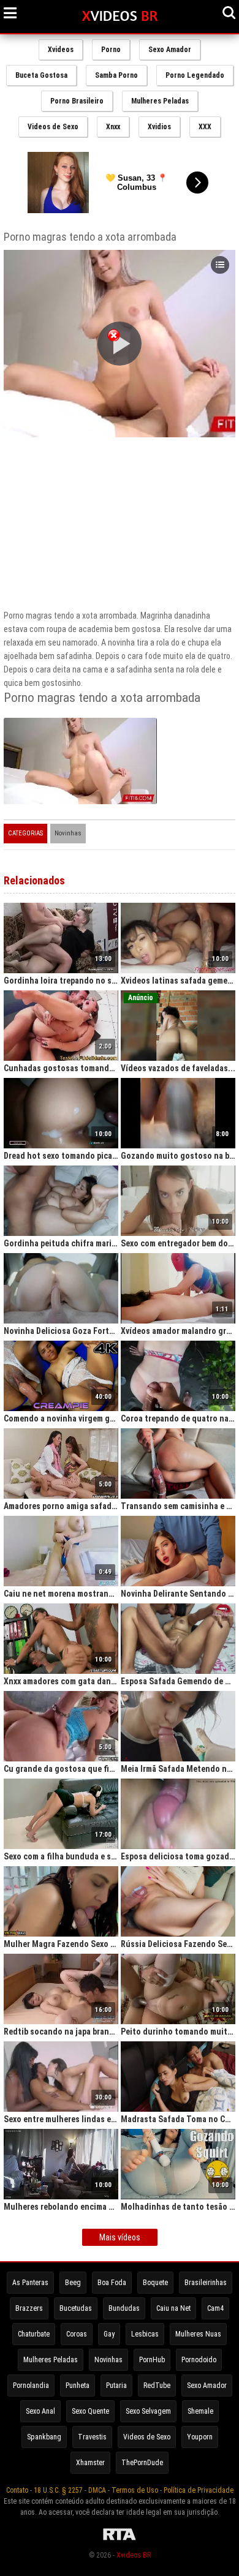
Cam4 (215, 2308)
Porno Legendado (195, 75)
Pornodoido (199, 2360)
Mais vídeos (120, 2237)
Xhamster (90, 2463)
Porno (111, 50)
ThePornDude (142, 2463)
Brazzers (29, 2308)
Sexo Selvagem (148, 2411)
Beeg (73, 2283)
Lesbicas (145, 2334)
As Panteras (30, 2283)
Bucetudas (76, 2308)
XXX (205, 127)
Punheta (78, 2386)
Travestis (92, 2437)
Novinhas (68, 833)
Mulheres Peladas (160, 101)
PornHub (152, 2360)
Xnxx (113, 127)
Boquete (155, 2283)
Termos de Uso (135, 2490)
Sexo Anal (40, 2411)
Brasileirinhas (206, 2283)
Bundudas (124, 2308)
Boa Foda (112, 2283)
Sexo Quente (90, 2411)
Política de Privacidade (199, 2490)
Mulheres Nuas (198, 2334)
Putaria (116, 2386)
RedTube (157, 2386)
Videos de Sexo (53, 127)
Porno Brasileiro (77, 101)
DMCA (97, 2490)
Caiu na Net (173, 2308)
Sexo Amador (170, 50)
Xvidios (159, 127)
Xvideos (61, 50)
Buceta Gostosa (41, 75)
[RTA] (120, 2540)
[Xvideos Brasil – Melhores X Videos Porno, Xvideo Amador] (120, 17)
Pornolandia (31, 2386)
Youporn (200, 2437)
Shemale (200, 2411)
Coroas (77, 2334)
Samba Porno (116, 75)
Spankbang (44, 2437)
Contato (17, 2490)
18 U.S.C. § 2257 (58, 2490)
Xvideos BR (134, 2555)
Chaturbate (34, 2334)
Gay (109, 2334)
